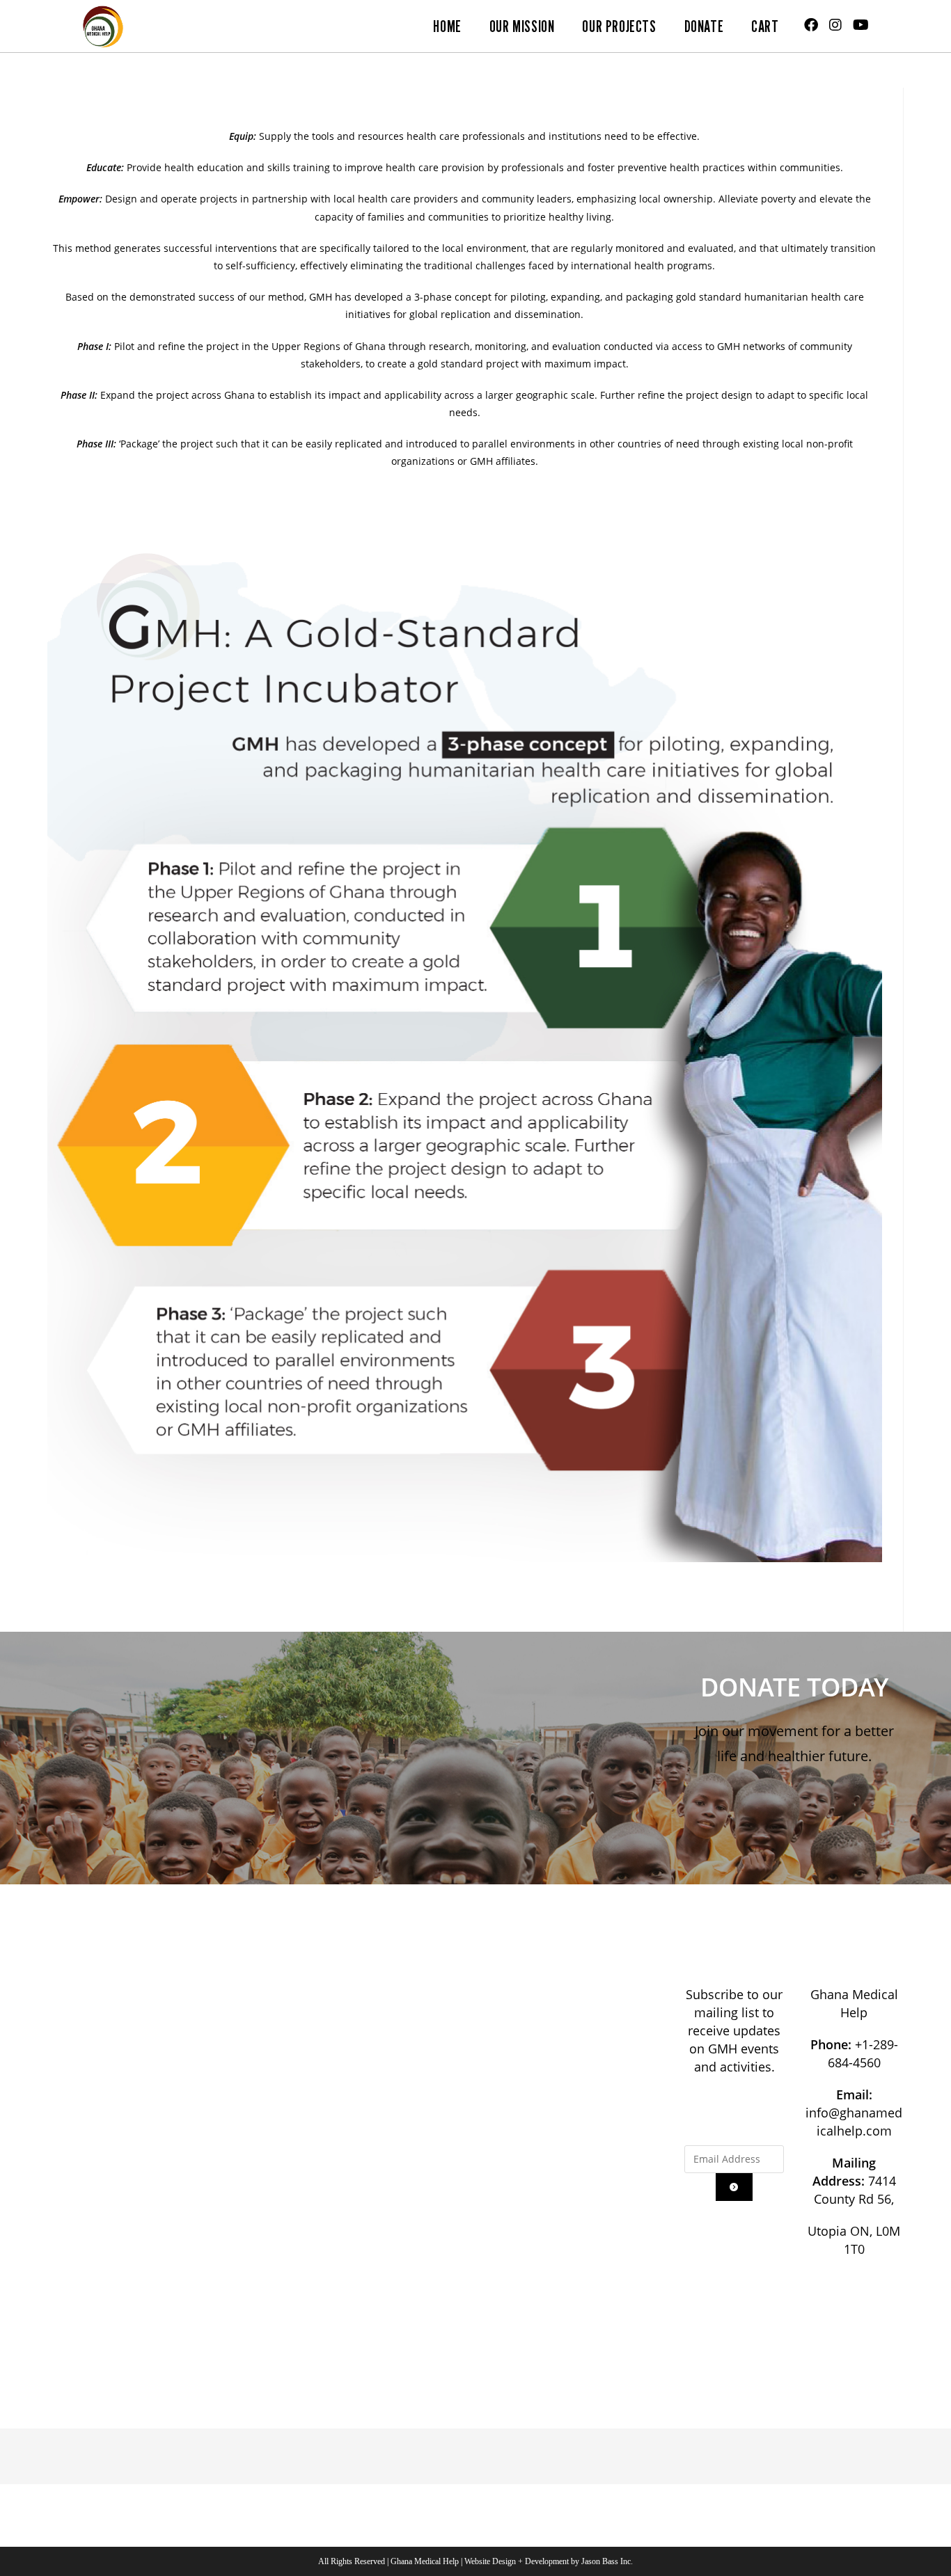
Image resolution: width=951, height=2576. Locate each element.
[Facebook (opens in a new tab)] (811, 25)
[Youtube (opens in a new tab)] (861, 25)
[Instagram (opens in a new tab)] (835, 25)
